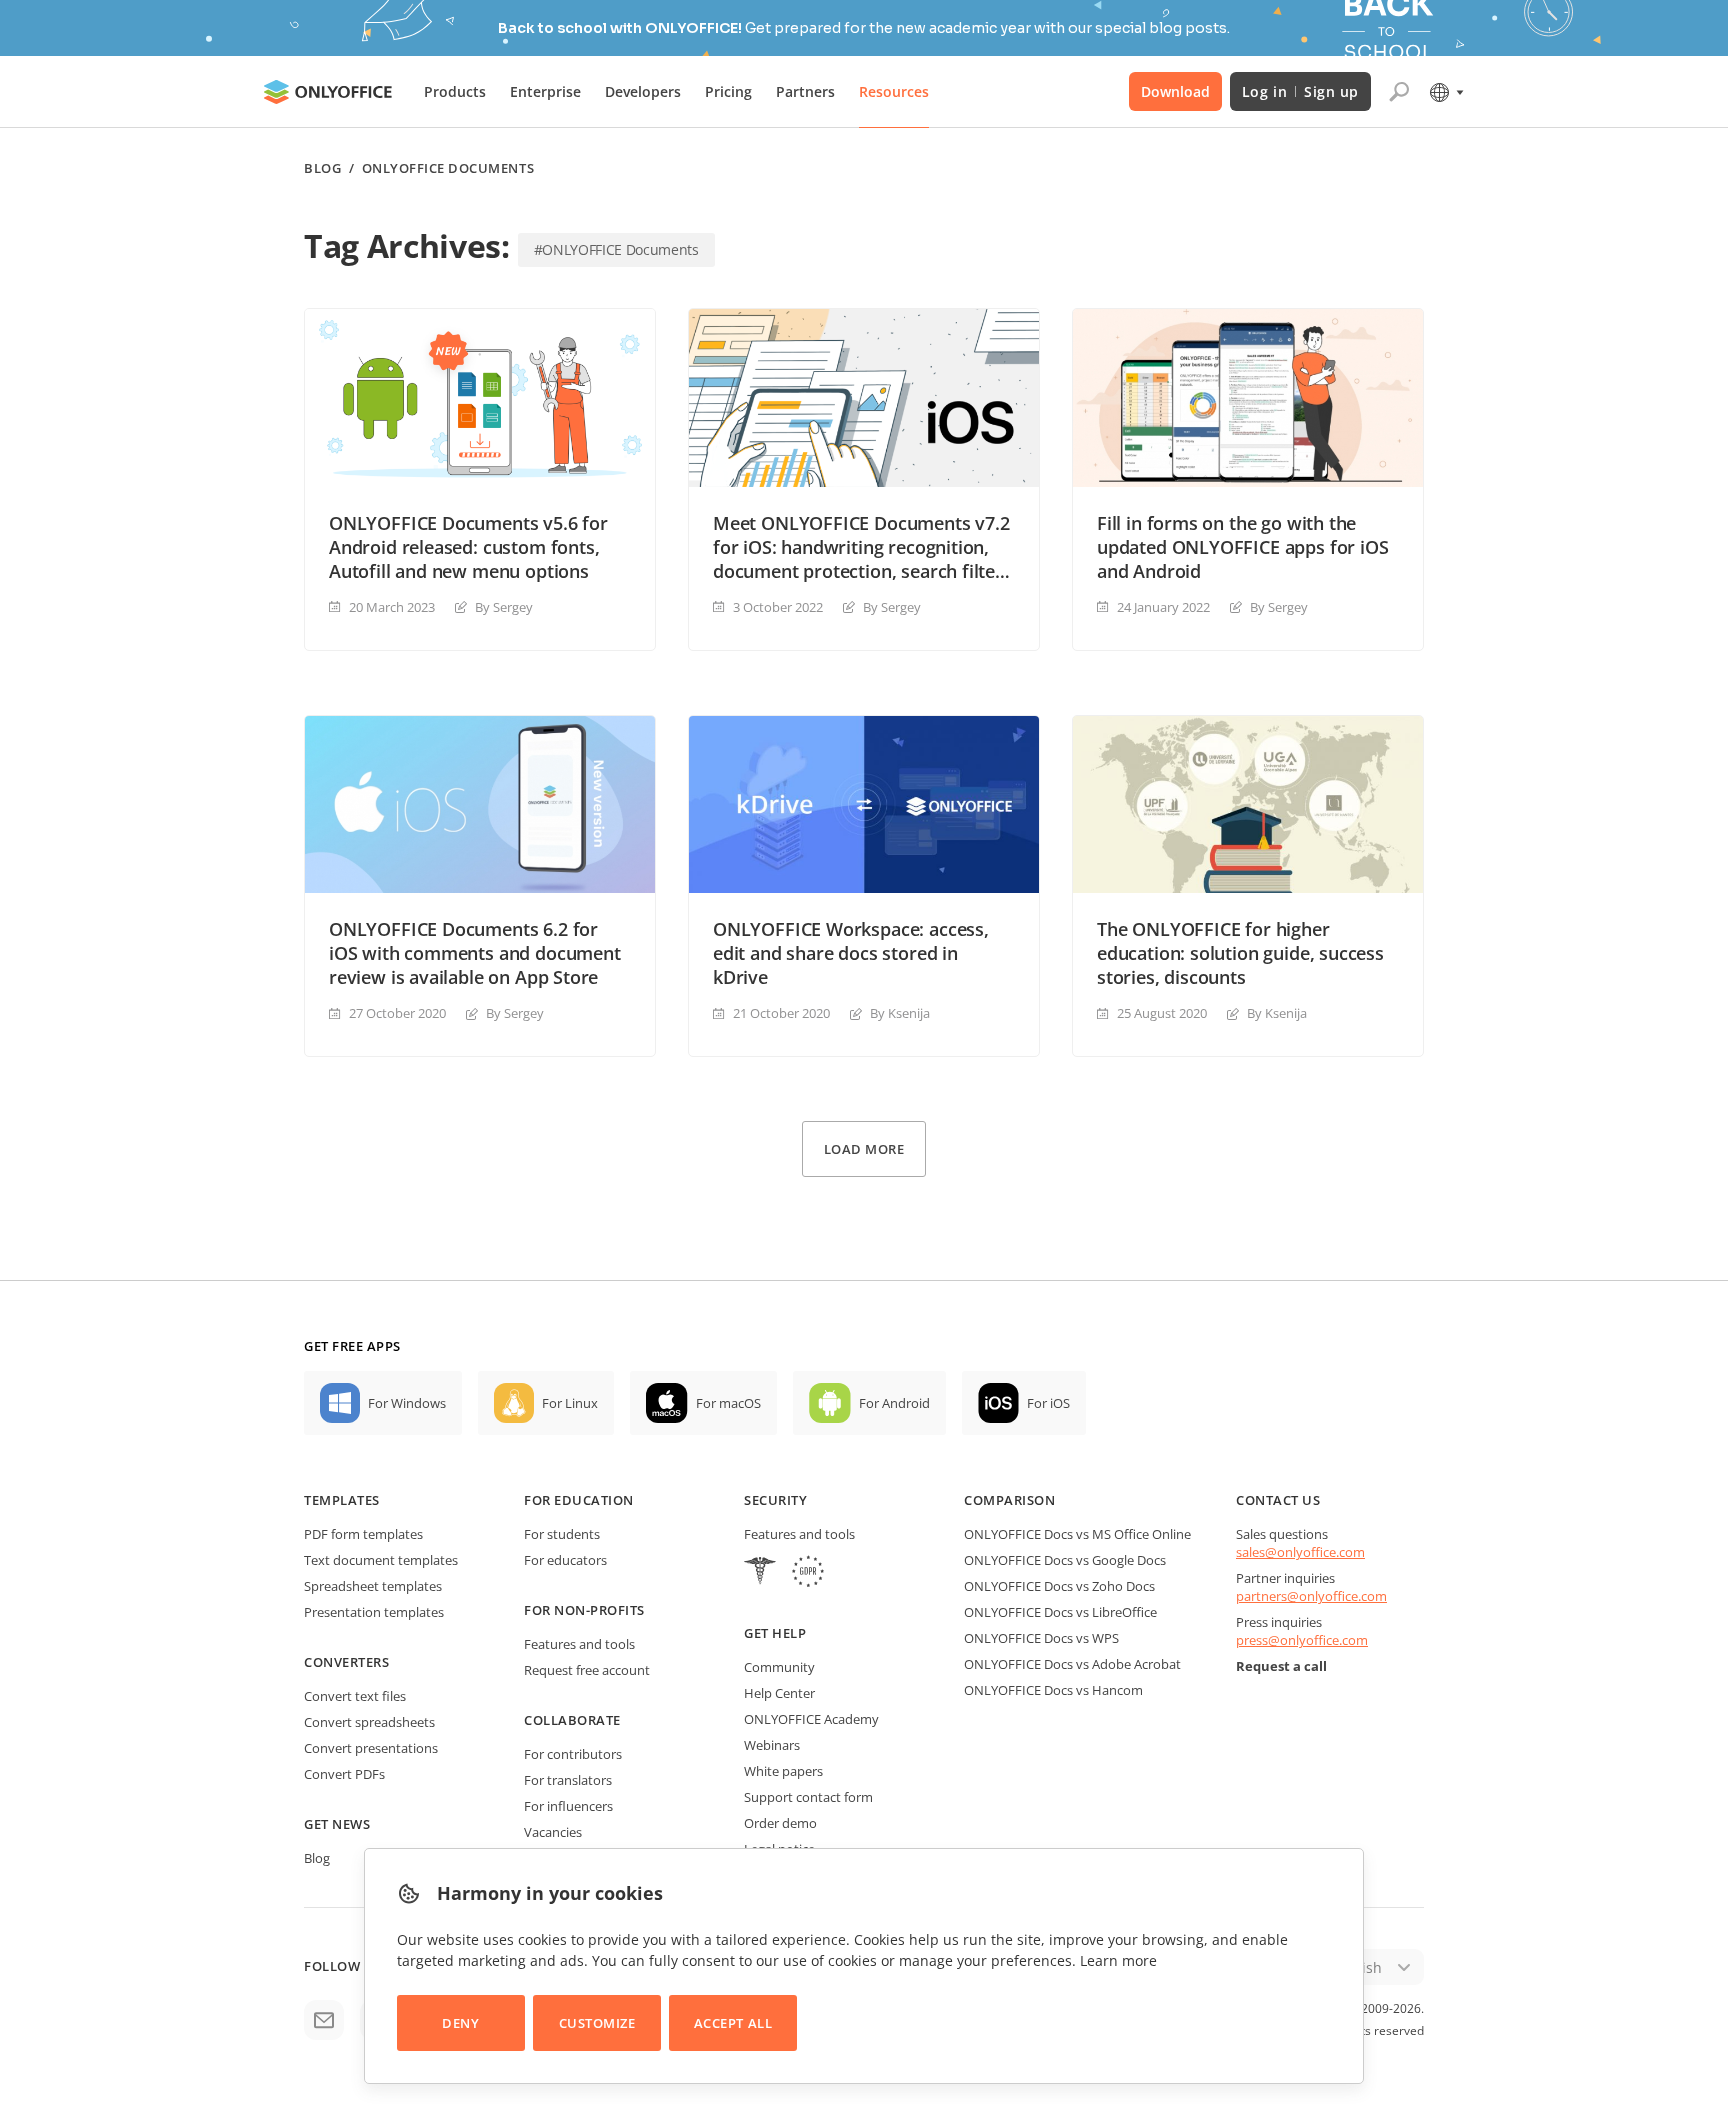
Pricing (728, 91)
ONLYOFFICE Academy (811, 1719)
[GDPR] (808, 1573)
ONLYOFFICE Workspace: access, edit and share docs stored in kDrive (851, 953)
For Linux (570, 1403)
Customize (597, 2023)
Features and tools (579, 1644)
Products (455, 91)
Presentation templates (374, 1612)
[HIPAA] (760, 1573)
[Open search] (1399, 92)
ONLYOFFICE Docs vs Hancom (1053, 1690)
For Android (894, 1403)
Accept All (733, 2023)
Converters (346, 1662)
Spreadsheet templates (373, 1586)
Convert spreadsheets (369, 1722)
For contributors (573, 1754)
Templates (342, 1500)
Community (779, 1667)
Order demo (780, 1823)
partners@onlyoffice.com (1311, 1596)
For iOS (1048, 1403)
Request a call (1281, 1666)
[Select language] (1445, 92)
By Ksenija (900, 1013)
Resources (894, 91)
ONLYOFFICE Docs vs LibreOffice (1060, 1612)
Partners (805, 91)
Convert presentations (371, 1748)
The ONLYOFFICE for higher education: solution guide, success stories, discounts (1240, 953)
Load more (864, 1149)
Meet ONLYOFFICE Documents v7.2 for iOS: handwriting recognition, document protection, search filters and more (862, 547)
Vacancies (553, 1832)
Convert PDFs (344, 1774)
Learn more (1118, 1960)
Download (1175, 91)
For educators (565, 1560)
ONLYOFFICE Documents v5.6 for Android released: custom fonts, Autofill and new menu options (468, 547)
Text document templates (381, 1560)
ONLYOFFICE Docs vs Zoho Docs (1059, 1586)
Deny (460, 2023)
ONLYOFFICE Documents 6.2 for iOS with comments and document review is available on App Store (475, 953)
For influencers (568, 1806)
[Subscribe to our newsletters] (324, 2020)
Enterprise (545, 91)
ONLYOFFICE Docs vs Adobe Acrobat (1072, 1664)
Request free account (587, 1670)
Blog (322, 168)
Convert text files (355, 1696)
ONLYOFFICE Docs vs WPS (1041, 1638)
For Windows (407, 1403)
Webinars (772, 1745)
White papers (783, 1771)
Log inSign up (1300, 91)
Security (775, 1500)
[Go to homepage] (328, 92)
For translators (568, 1780)
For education (579, 1500)
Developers (643, 91)
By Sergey (504, 607)
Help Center (779, 1693)
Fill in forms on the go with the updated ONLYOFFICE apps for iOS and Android (1242, 547)
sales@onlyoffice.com (1300, 1552)
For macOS (728, 1403)
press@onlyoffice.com (1302, 1640)
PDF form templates (363, 1534)
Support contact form (808, 1797)
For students (562, 1534)
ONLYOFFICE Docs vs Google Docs (1065, 1560)
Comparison (1009, 1500)
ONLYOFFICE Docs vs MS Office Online (1077, 1534)
